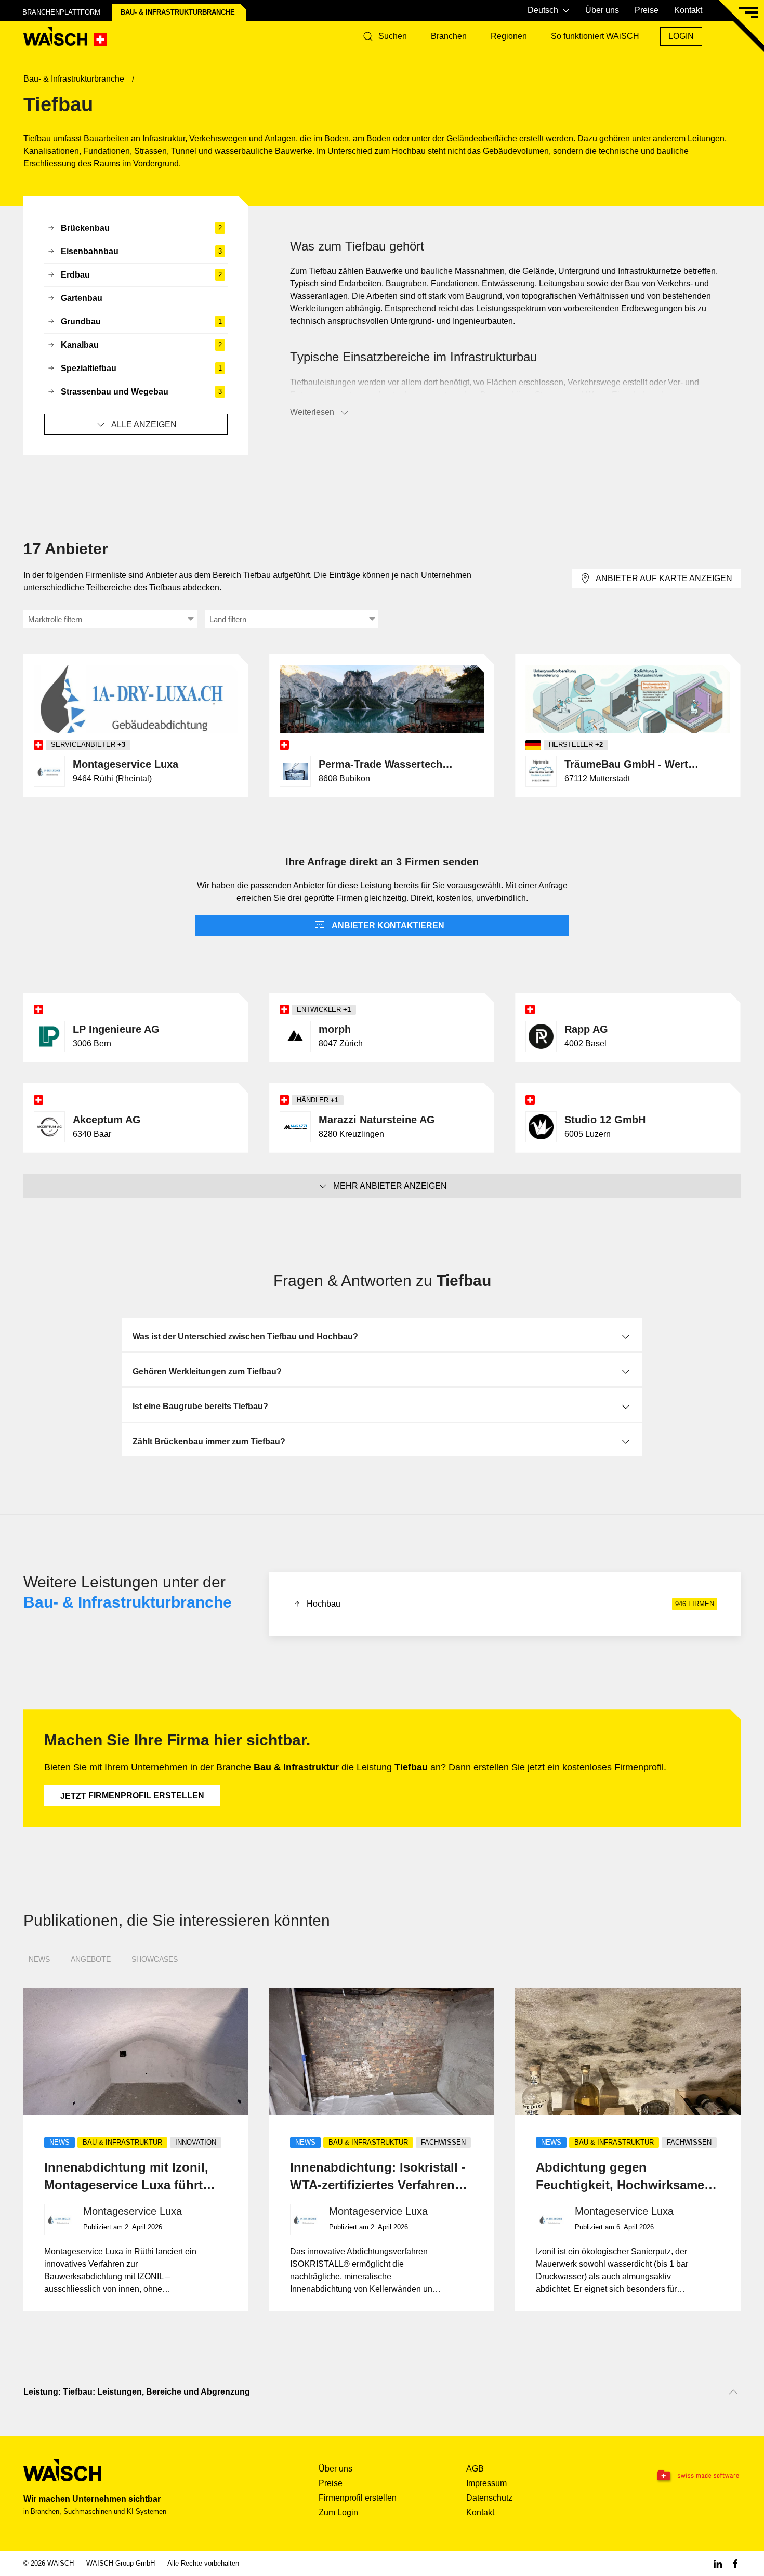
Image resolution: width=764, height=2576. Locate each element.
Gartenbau (82, 298)
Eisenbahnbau (141, 251)
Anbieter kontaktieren (387, 925)
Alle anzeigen (144, 424)
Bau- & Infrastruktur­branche (178, 12)
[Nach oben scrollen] (733, 2392)
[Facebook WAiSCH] (735, 2563)
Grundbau (141, 321)
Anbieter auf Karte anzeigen (664, 578)
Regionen (509, 36)
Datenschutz (489, 2498)
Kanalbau (141, 345)
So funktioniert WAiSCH (595, 36)
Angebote (91, 1959)
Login (681, 36)
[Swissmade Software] (677, 2476)
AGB (475, 2469)
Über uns (602, 10)
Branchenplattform (61, 12)
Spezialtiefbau (141, 368)
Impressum (486, 2483)
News (39, 1959)
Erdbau (141, 275)
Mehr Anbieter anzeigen (390, 1186)
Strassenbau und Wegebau (141, 392)
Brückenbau (141, 228)
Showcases (155, 1959)
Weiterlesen (312, 412)
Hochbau (510, 1604)
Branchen (449, 36)
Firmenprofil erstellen (132, 1796)
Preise (647, 10)
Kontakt (688, 10)
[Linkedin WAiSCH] (718, 2563)
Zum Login (338, 2512)
